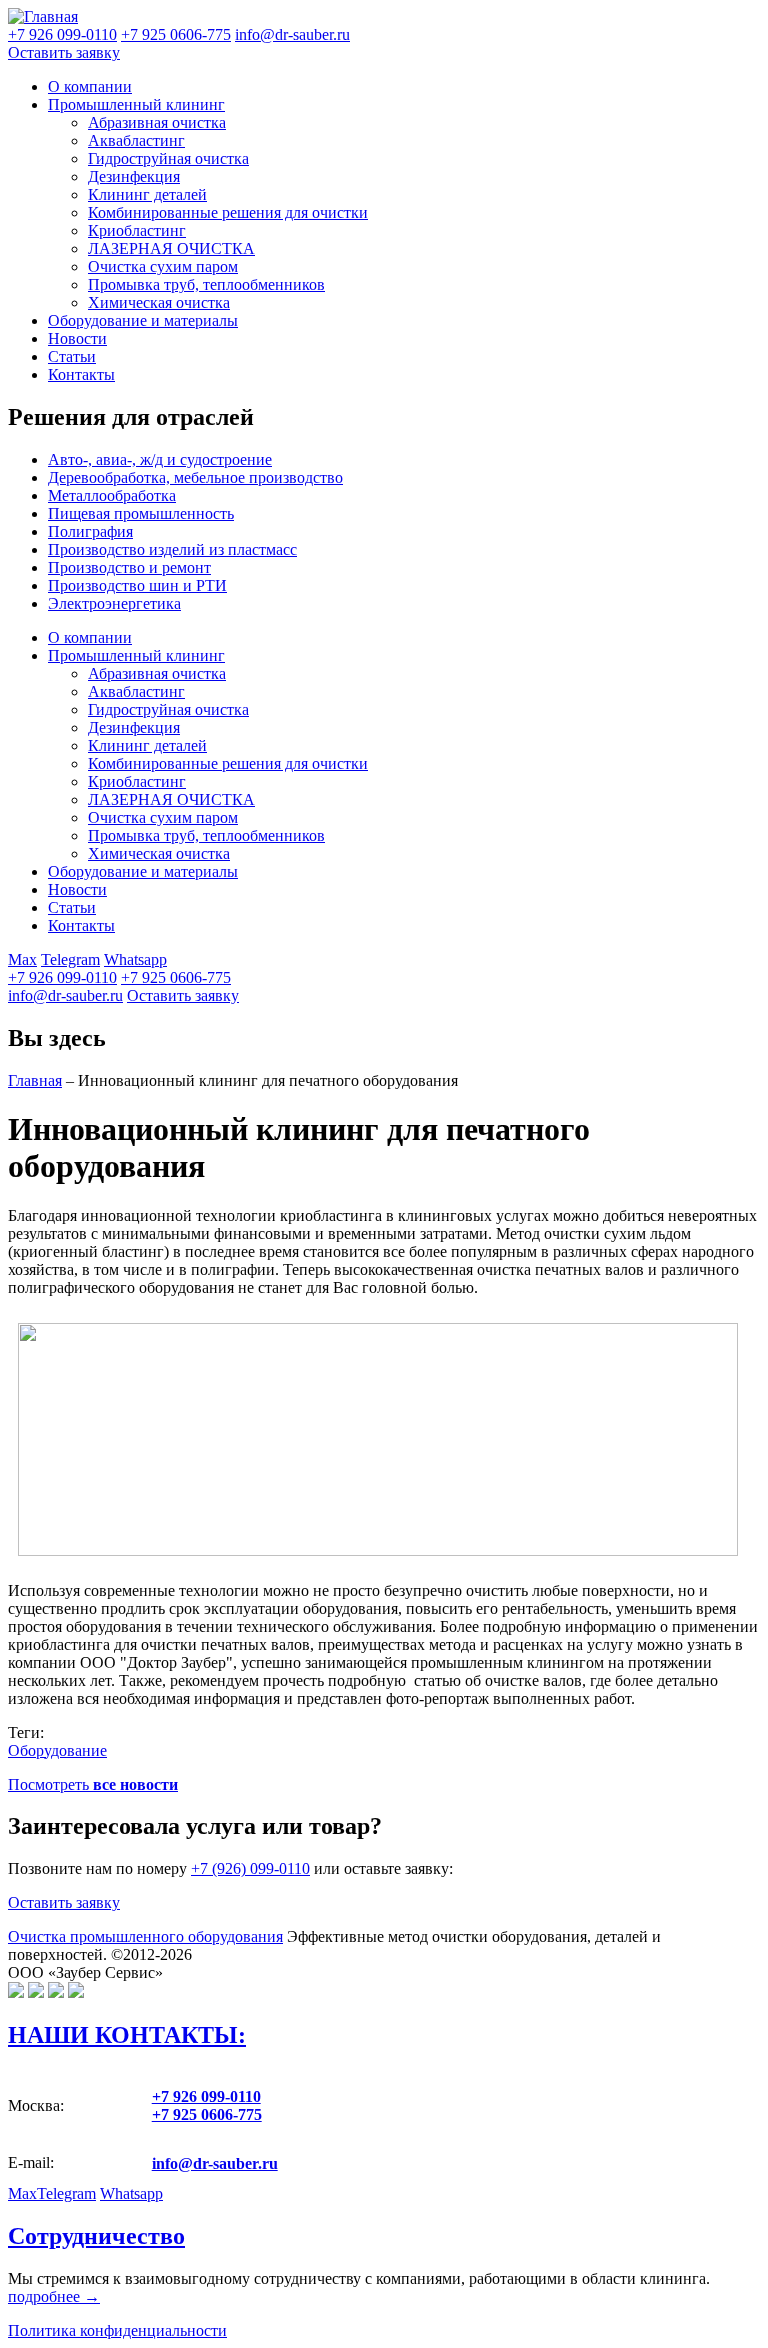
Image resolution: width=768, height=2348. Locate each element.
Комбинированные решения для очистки (228, 212)
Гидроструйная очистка (168, 158)
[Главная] (43, 16)
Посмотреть (93, 1784)
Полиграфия (90, 531)
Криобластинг (137, 230)
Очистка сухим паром (163, 266)
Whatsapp (135, 959)
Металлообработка (112, 495)
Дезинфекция (134, 176)
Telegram (70, 959)
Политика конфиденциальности (117, 2330)
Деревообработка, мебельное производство (195, 477)
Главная (35, 1080)
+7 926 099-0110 (62, 977)
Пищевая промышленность (141, 513)
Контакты (81, 374)
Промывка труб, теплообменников (206, 284)
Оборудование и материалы (143, 320)
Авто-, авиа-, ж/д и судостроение (160, 459)
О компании (90, 86)
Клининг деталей (147, 194)
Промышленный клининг (136, 104)
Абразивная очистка (157, 122)
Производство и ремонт (129, 567)
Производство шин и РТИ (137, 585)
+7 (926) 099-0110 (250, 1868)
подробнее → (54, 2296)
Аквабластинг (136, 140)
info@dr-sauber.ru (292, 34)
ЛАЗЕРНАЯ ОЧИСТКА (171, 248)
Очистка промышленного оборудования (145, 1936)
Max (22, 959)
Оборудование (57, 1750)
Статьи (72, 356)
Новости (77, 338)
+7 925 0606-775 (176, 977)
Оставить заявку (64, 52)
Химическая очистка (159, 302)
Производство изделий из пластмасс (172, 549)
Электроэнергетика (114, 603)
